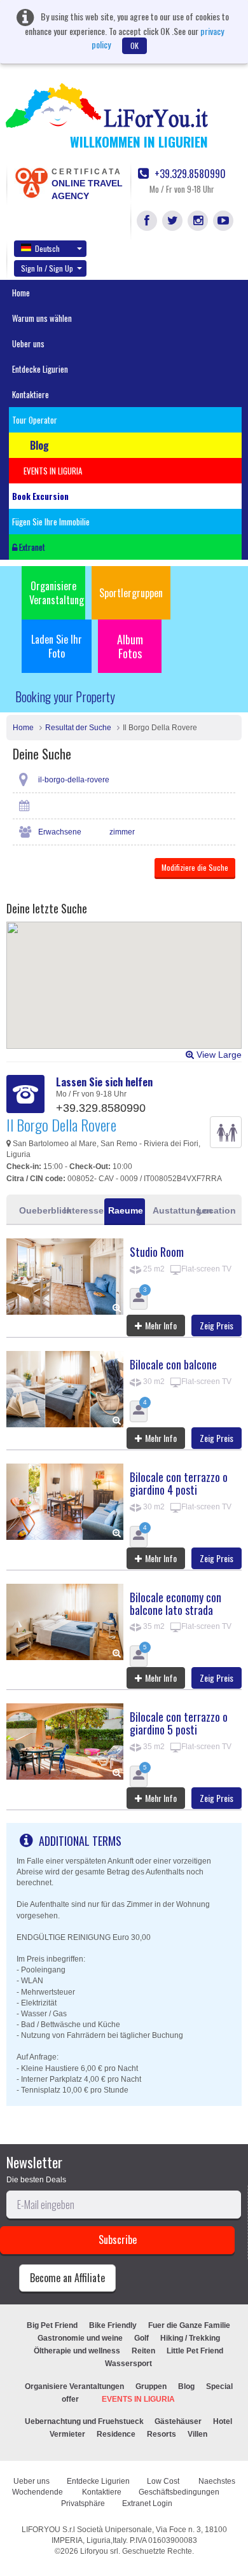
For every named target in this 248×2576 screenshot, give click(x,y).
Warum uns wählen (42, 318)
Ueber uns (28, 343)
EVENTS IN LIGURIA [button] (53, 471)
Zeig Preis (217, 1325)
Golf (141, 2338)
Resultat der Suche (78, 728)
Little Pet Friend (195, 2351)
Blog (186, 2386)
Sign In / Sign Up (47, 268)
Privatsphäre (83, 2503)
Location (216, 1210)
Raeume (126, 1210)
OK (134, 45)
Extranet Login (147, 2503)
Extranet (31, 547)
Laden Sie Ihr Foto (57, 646)
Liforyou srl (99, 2551)
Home (21, 293)
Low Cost (164, 2481)
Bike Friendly (113, 2325)
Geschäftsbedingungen (180, 2492)
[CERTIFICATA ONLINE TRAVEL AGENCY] (31, 182)
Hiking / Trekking (190, 2338)
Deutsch (47, 248)
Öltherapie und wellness (77, 2351)
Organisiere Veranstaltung (57, 593)
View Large (218, 1055)
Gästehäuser (178, 2421)
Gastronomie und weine (80, 2338)
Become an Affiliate (67, 2278)
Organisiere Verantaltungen (74, 2386)
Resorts (162, 2434)
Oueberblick (38, 1210)
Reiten (143, 2351)
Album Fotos (130, 646)
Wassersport (128, 2364)
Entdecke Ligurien (40, 369)
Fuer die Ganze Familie (189, 2325)
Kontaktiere (31, 394)
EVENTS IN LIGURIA (138, 2399)
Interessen (82, 1210)
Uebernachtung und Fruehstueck (85, 2421)
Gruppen (151, 2386)
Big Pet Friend (52, 2325)
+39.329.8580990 (189, 174)
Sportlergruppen (131, 593)
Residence (116, 2434)
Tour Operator (35, 420)
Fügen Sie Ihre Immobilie (51, 522)
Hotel (223, 2421)
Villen (197, 2434)
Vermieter (67, 2434)
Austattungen (171, 1210)
